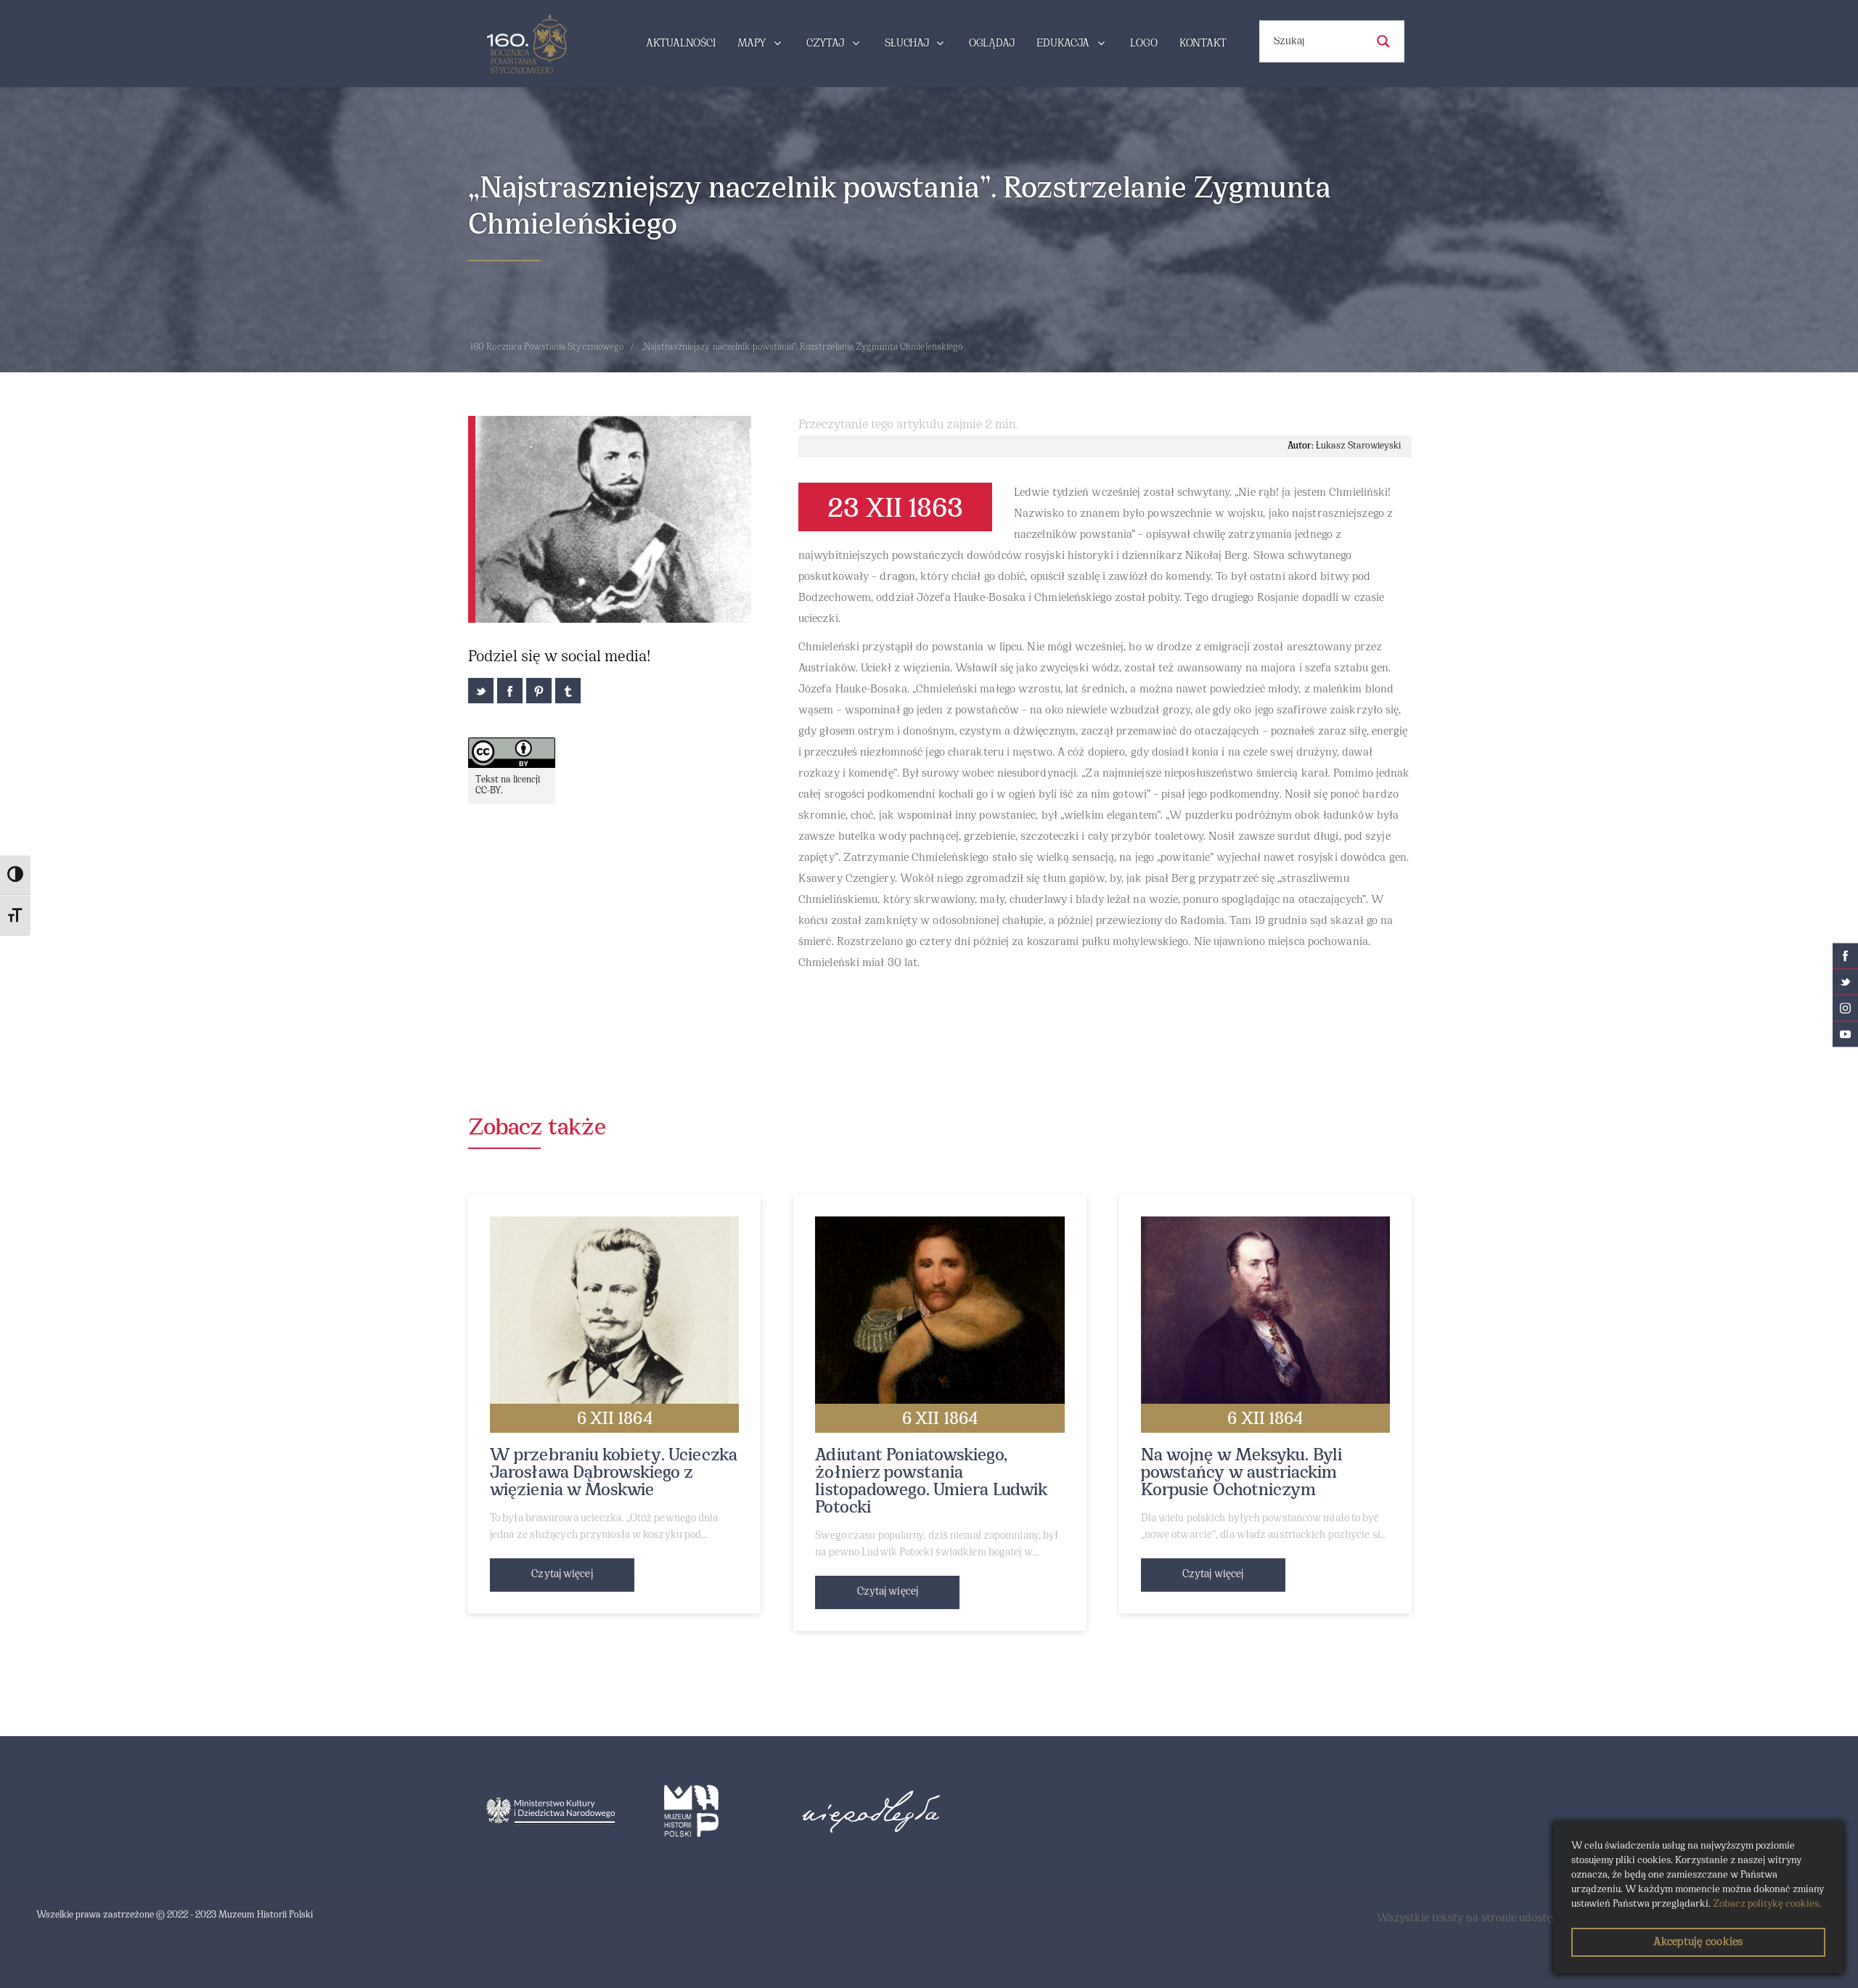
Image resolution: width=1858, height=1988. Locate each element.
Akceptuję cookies (1698, 1942)
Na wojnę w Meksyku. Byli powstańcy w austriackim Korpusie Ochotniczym (1241, 1473)
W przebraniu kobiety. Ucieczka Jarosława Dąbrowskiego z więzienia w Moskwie (614, 1473)
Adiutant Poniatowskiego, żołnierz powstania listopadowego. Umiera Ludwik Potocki (931, 1482)
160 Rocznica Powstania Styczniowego (547, 348)
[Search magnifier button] (1383, 41)
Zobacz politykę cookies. (1767, 1904)
